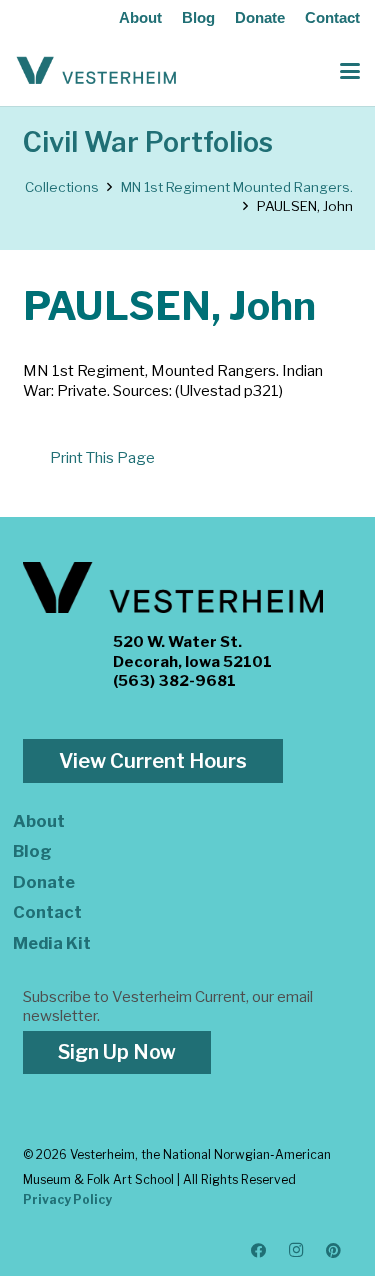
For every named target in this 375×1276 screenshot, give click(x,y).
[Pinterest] (334, 1251)
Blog (198, 17)
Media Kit (52, 943)
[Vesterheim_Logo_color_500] (96, 71)
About (140, 17)
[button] (350, 71)
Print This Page (102, 458)
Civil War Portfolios (148, 142)
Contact (332, 17)
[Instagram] (297, 1251)
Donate (260, 17)
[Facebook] (259, 1251)
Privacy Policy (67, 1199)
